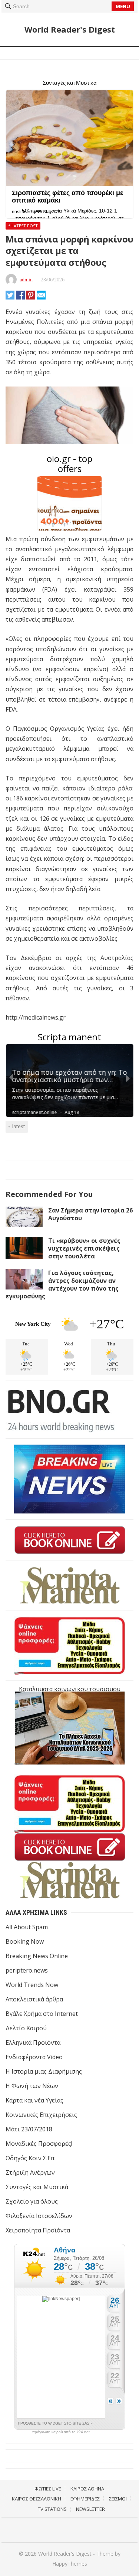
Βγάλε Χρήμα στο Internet (42, 2014)
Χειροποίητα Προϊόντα (38, 2230)
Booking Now (25, 1941)
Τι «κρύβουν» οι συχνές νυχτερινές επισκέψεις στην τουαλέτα (84, 1248)
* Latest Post (23, 226)
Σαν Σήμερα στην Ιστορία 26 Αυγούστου (90, 1214)
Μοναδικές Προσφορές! (39, 2144)
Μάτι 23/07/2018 (29, 2129)
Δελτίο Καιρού (26, 2028)
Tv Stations (52, 2509)
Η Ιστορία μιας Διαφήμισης (44, 2071)
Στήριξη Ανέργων (30, 2172)
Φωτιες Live (48, 2489)
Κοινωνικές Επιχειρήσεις (41, 2115)
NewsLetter (90, 2509)
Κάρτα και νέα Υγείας (34, 2100)
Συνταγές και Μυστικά (37, 2187)
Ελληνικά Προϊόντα (33, 2043)
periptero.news (27, 1970)
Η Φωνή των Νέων (32, 2086)
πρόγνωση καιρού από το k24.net (61, 2432)
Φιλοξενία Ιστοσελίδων (39, 2216)
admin (26, 279)
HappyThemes (70, 2564)
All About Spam (27, 1927)
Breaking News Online (37, 1956)
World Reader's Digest (70, 29)
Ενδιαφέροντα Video (34, 2057)
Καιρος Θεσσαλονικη (37, 2499)
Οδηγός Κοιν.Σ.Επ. (31, 2158)
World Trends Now (32, 1985)
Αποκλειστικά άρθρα (34, 1999)
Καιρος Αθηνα (87, 2489)
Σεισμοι (118, 2499)
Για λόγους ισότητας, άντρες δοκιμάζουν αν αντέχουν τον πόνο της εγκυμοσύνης (62, 1284)
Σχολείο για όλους (32, 2201)
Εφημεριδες (85, 2499)
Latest (19, 1126)
